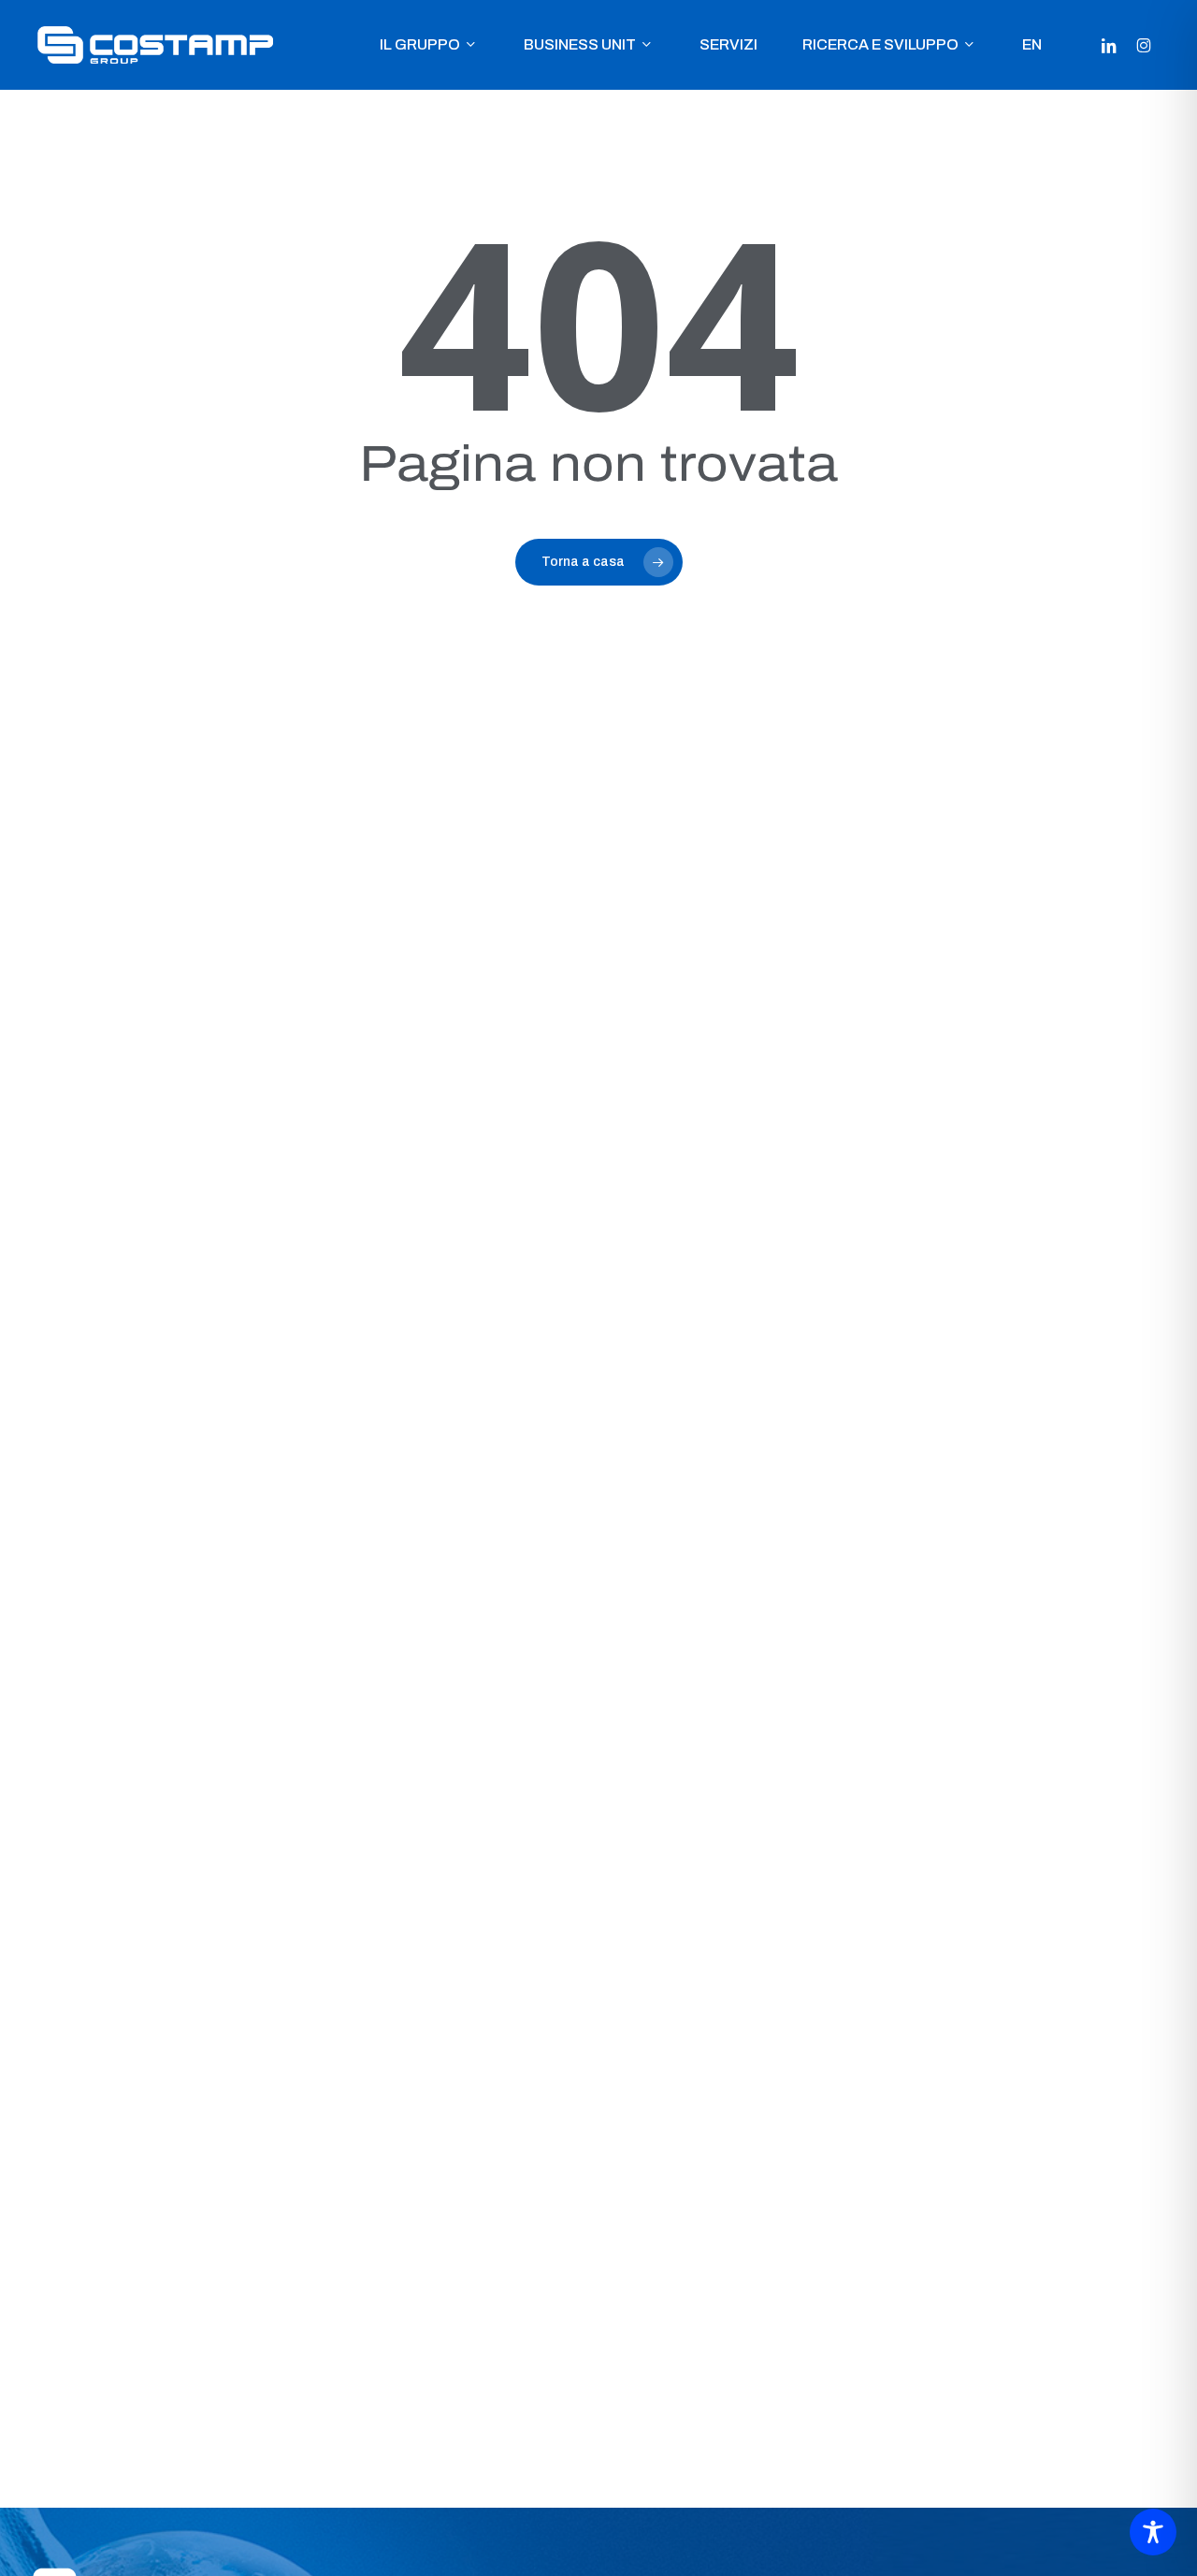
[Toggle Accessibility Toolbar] (1153, 2532)
